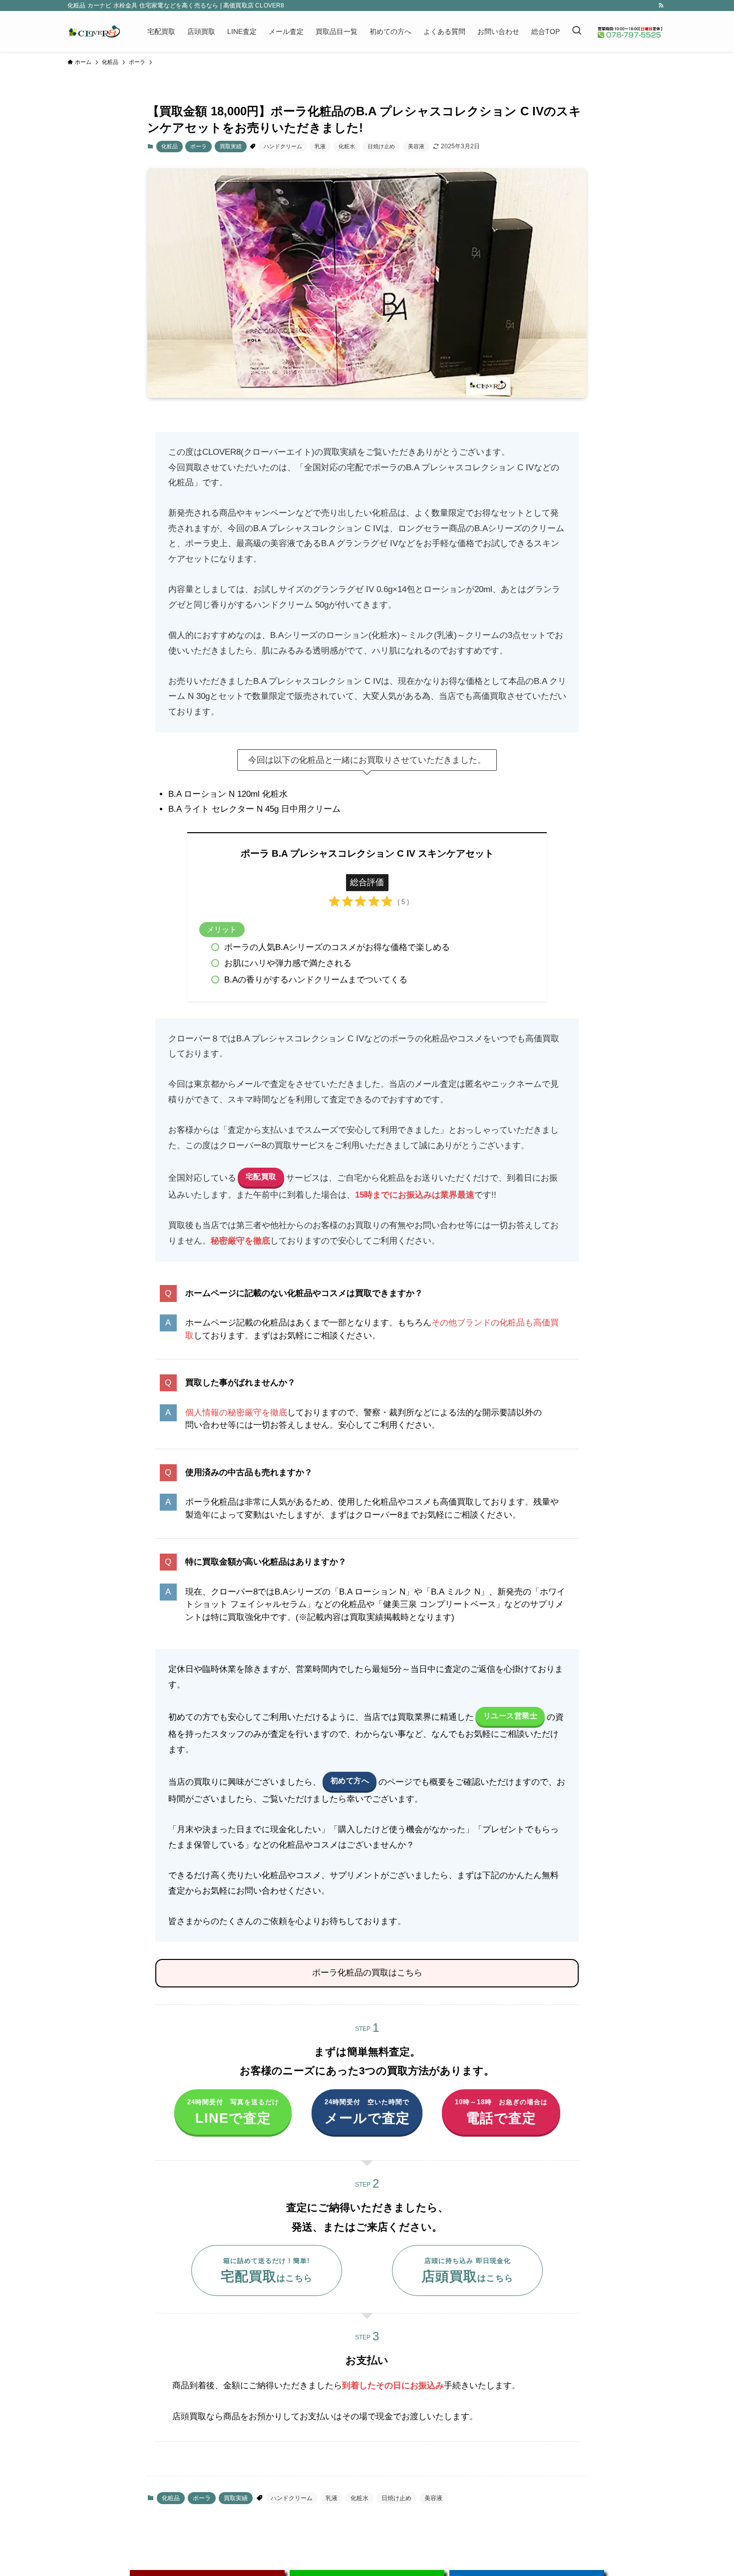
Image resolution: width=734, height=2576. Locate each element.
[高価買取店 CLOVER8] (94, 31)
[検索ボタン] (577, 31)
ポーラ (198, 146)
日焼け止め (381, 146)
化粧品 (170, 146)
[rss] (661, 5)
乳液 (320, 146)
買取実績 (231, 146)
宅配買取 (261, 1176)
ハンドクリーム (283, 146)
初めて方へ (350, 1780)
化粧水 (347, 146)
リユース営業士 (511, 1716)
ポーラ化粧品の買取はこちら (367, 1973)
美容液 (416, 146)
